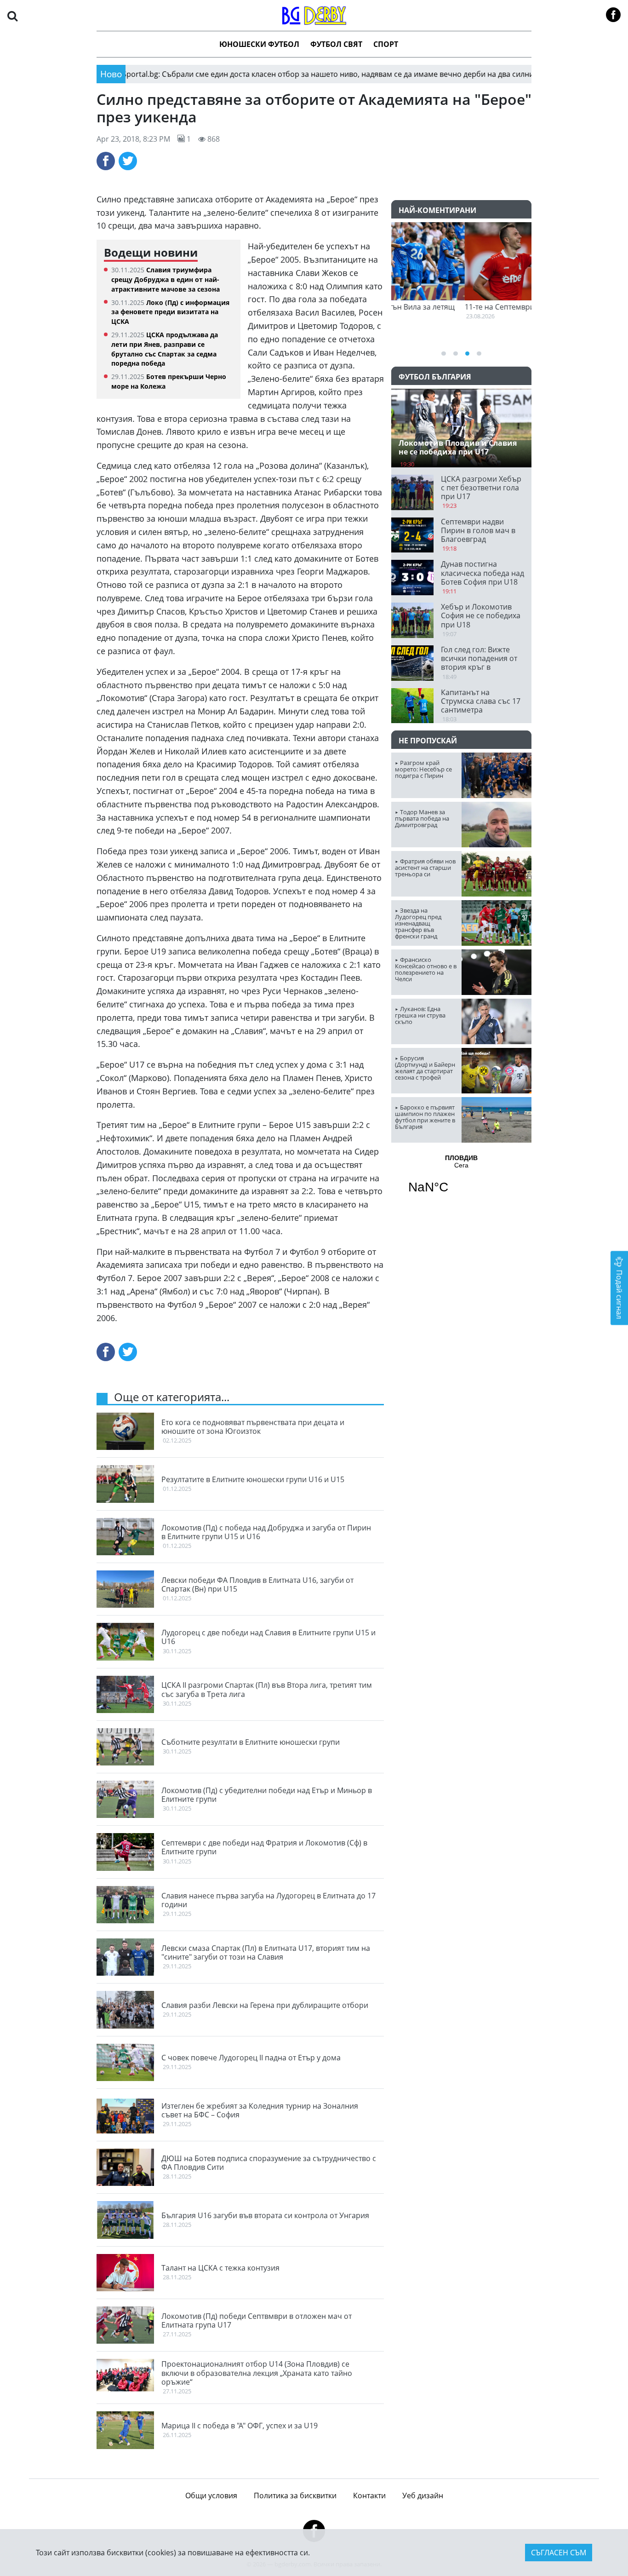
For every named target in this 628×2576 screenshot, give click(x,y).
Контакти (369, 2495)
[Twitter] (128, 161)
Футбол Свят (336, 44)
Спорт (386, 44)
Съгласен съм (559, 2553)
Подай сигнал (619, 1294)
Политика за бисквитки (295, 2495)
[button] (12, 15)
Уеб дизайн (423, 2495)
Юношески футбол (259, 44)
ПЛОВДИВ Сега (461, 1180)
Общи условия (211, 2495)
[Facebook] (106, 161)
